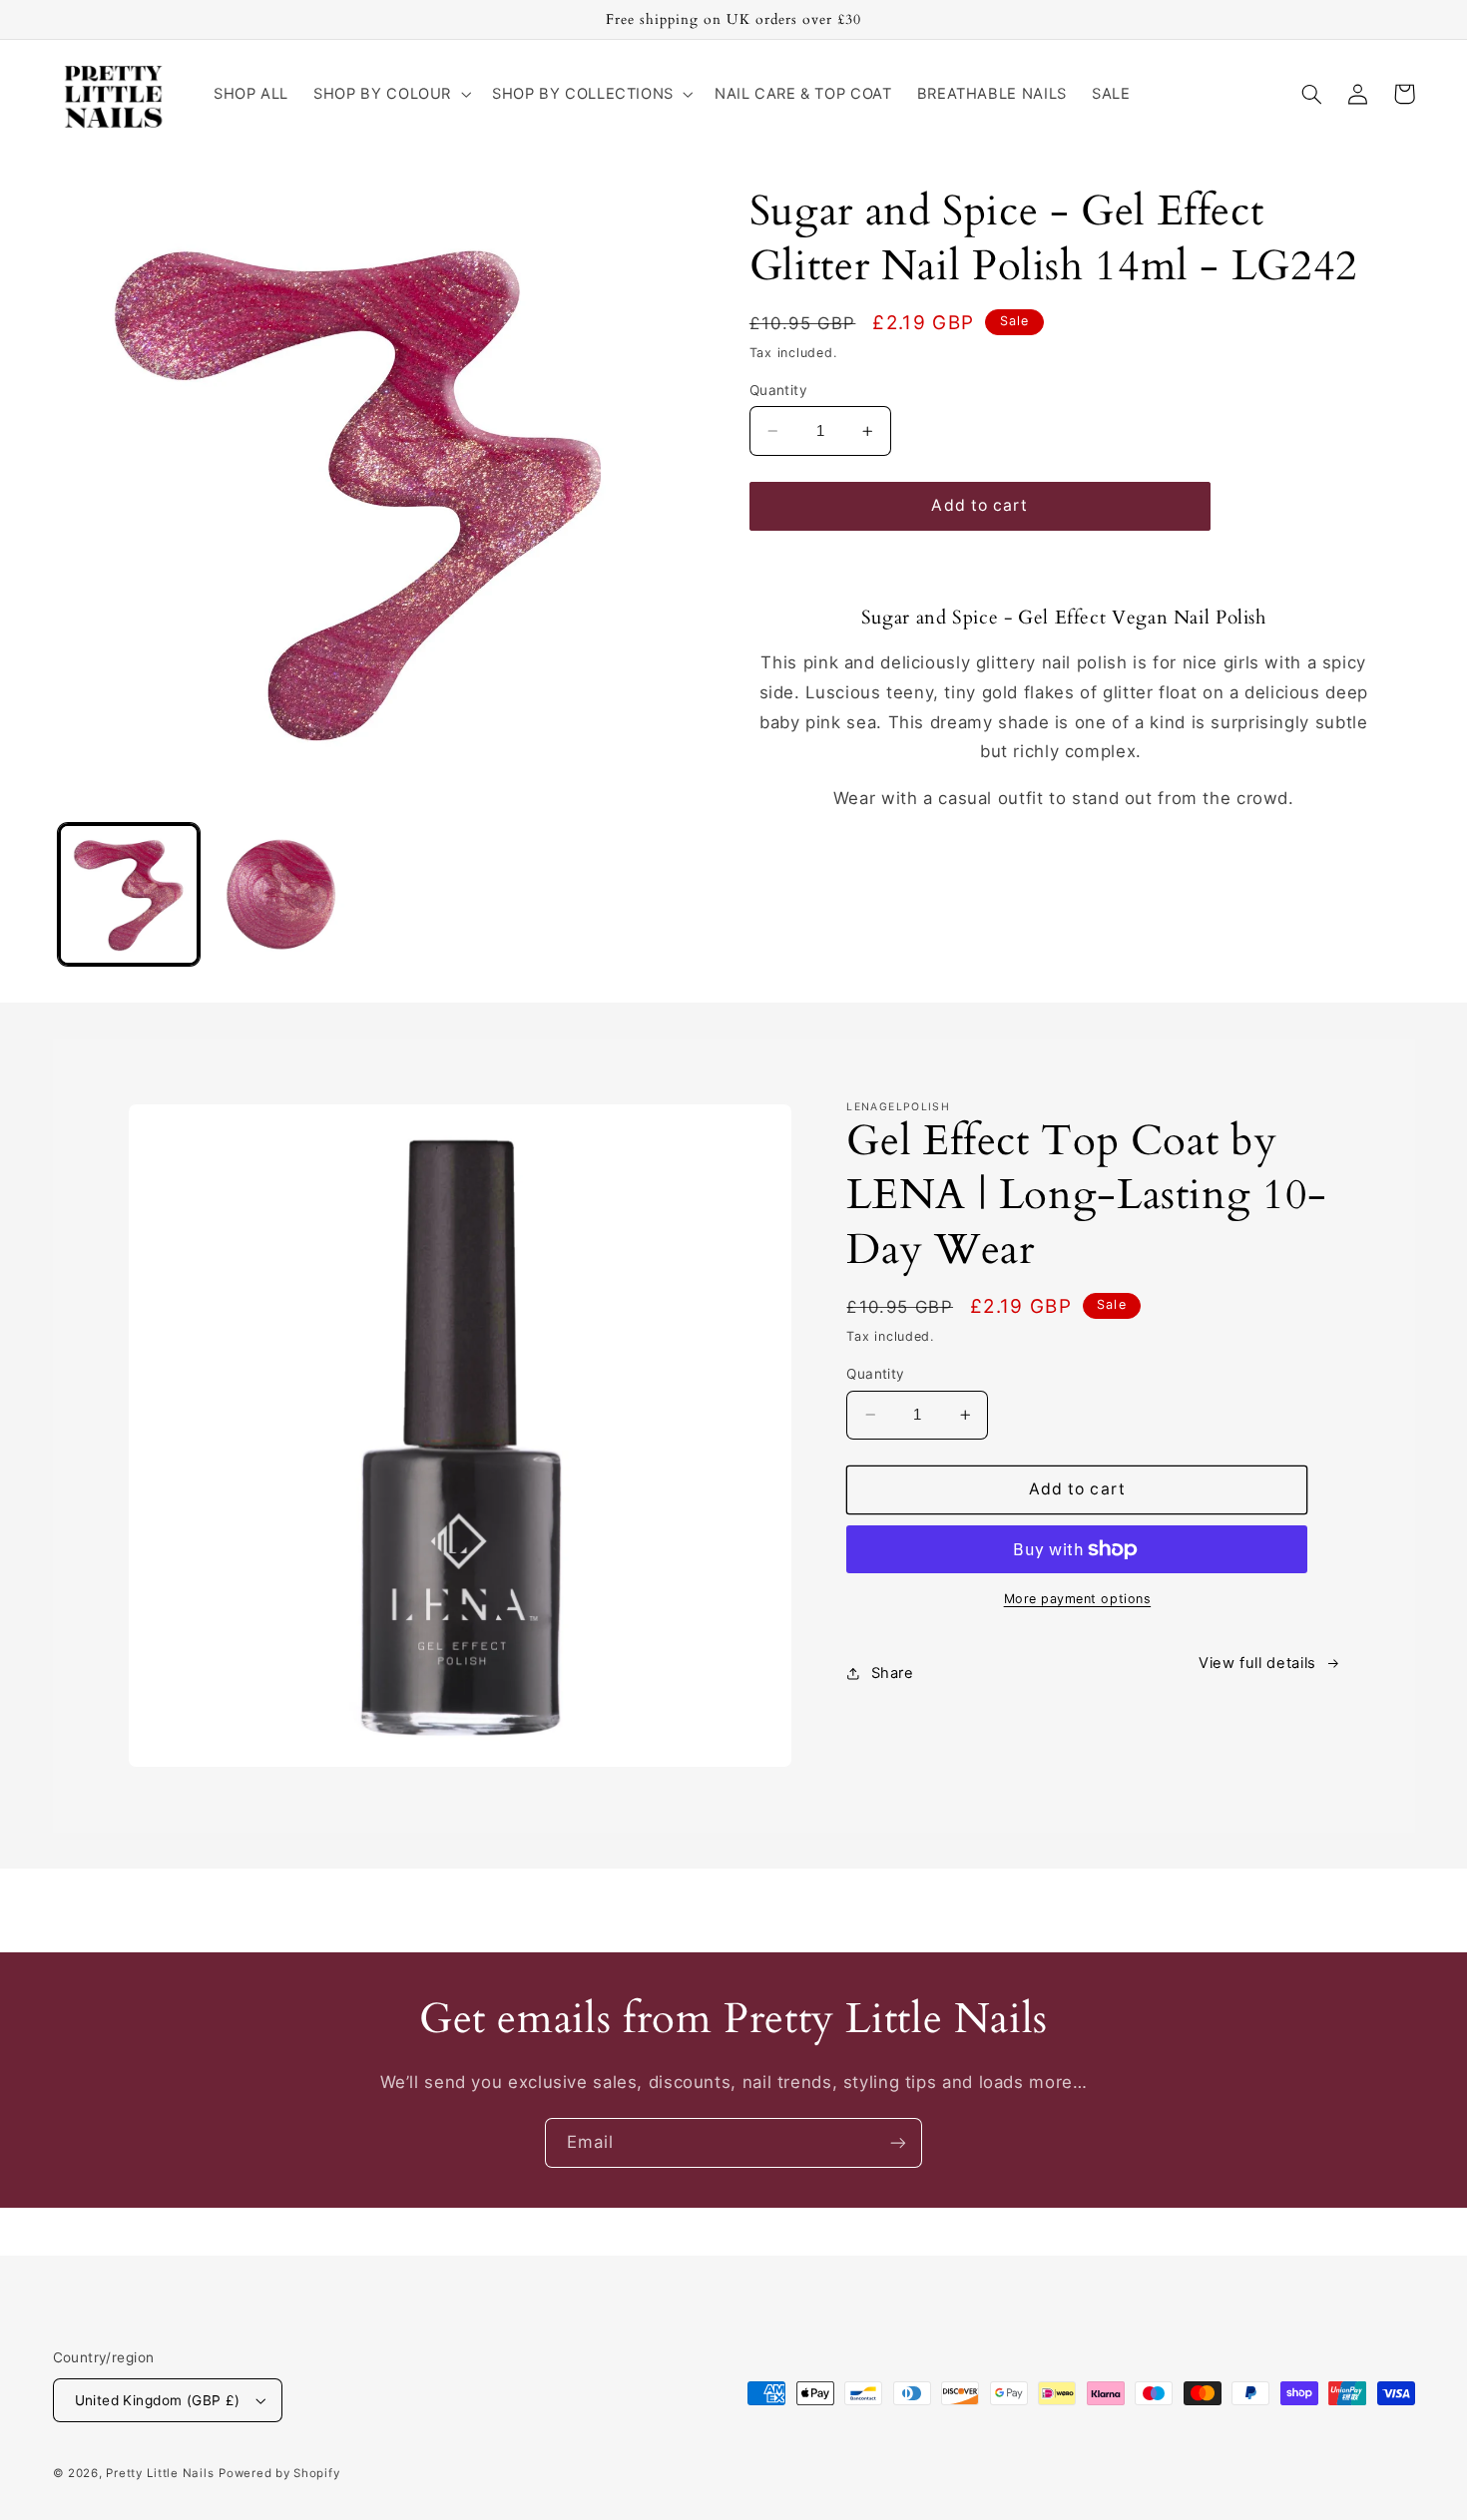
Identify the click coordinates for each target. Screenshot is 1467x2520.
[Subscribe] (898, 2142)
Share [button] (892, 1673)
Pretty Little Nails (160, 2473)
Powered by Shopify (279, 2473)
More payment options (1078, 1599)
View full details (1257, 1663)
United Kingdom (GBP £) (158, 2400)
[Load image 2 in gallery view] (282, 894)
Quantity (778, 390)
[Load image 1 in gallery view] (129, 894)
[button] (391, 94)
